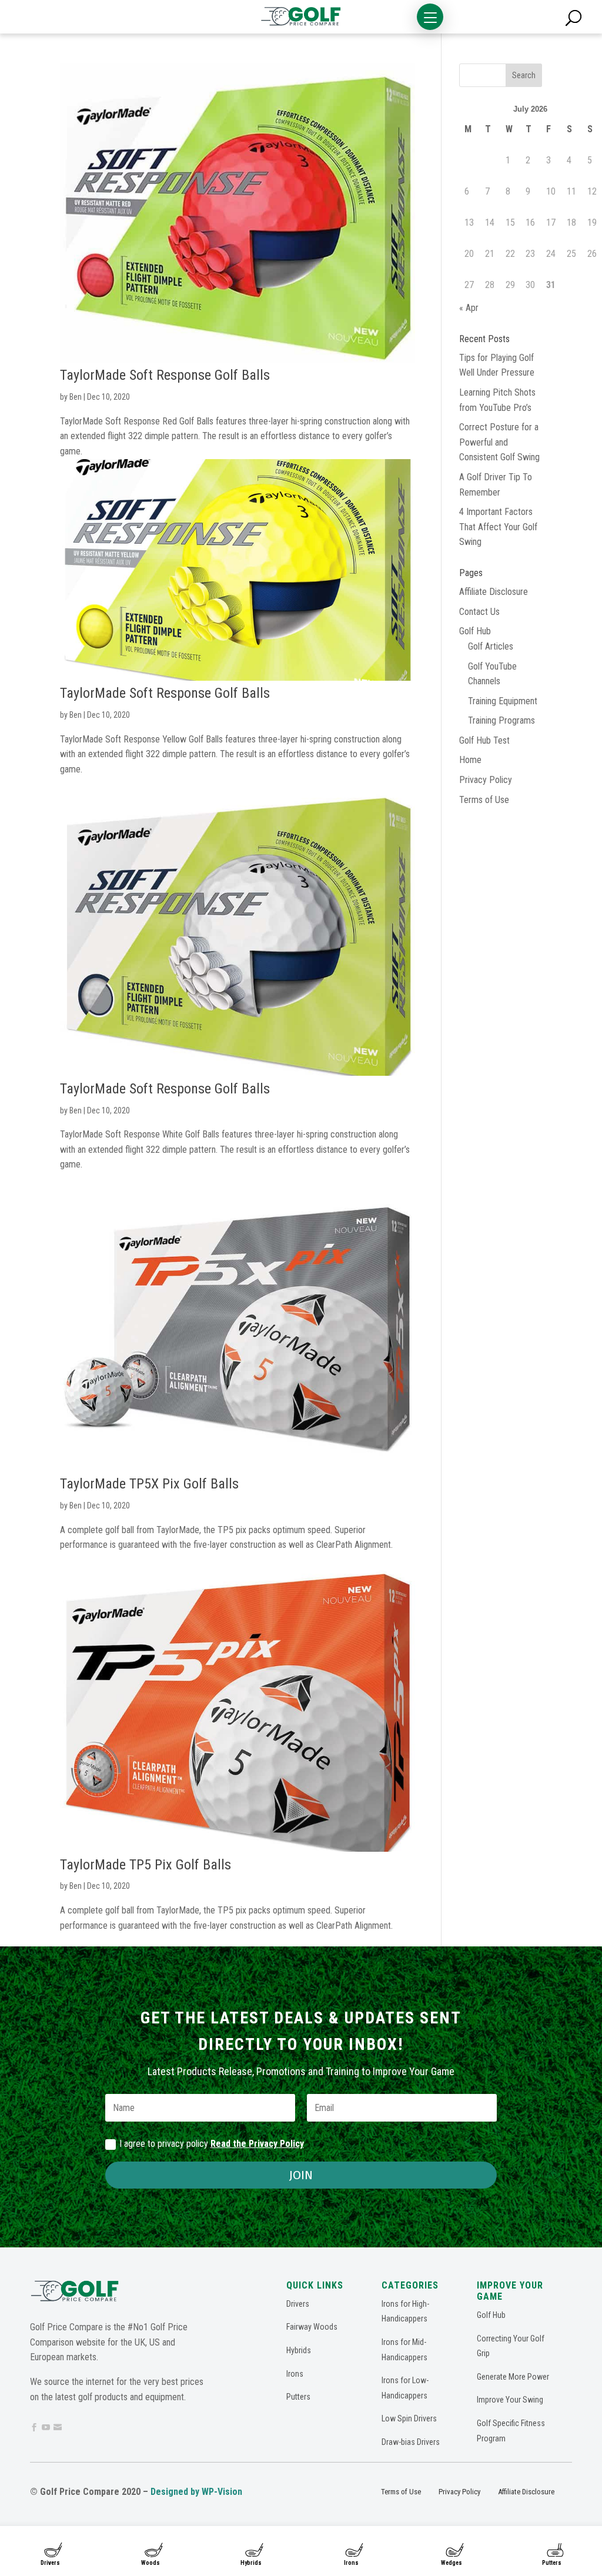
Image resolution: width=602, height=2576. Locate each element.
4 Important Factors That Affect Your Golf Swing (498, 527)
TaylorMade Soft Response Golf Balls (165, 375)
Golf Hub (475, 631)
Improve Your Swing (510, 2400)
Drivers (50, 2563)
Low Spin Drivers (409, 2418)
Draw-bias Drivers (411, 2442)
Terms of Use (484, 800)
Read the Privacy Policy (257, 2144)
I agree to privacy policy (212, 2144)
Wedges (451, 2563)
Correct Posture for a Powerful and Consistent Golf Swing (499, 442)
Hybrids (251, 2563)
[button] (430, 17)
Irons (351, 2563)
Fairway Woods (312, 2327)
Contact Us (479, 612)
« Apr (469, 308)
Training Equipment (503, 701)
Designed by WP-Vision (196, 2492)
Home (470, 760)
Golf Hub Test (484, 740)
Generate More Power (513, 2377)
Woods (150, 2563)
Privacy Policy (486, 780)
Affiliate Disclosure (494, 592)
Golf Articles (491, 646)
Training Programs (501, 720)
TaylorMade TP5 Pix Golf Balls (146, 1865)
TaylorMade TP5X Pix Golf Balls (149, 1484)
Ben (76, 397)
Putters (552, 2563)
